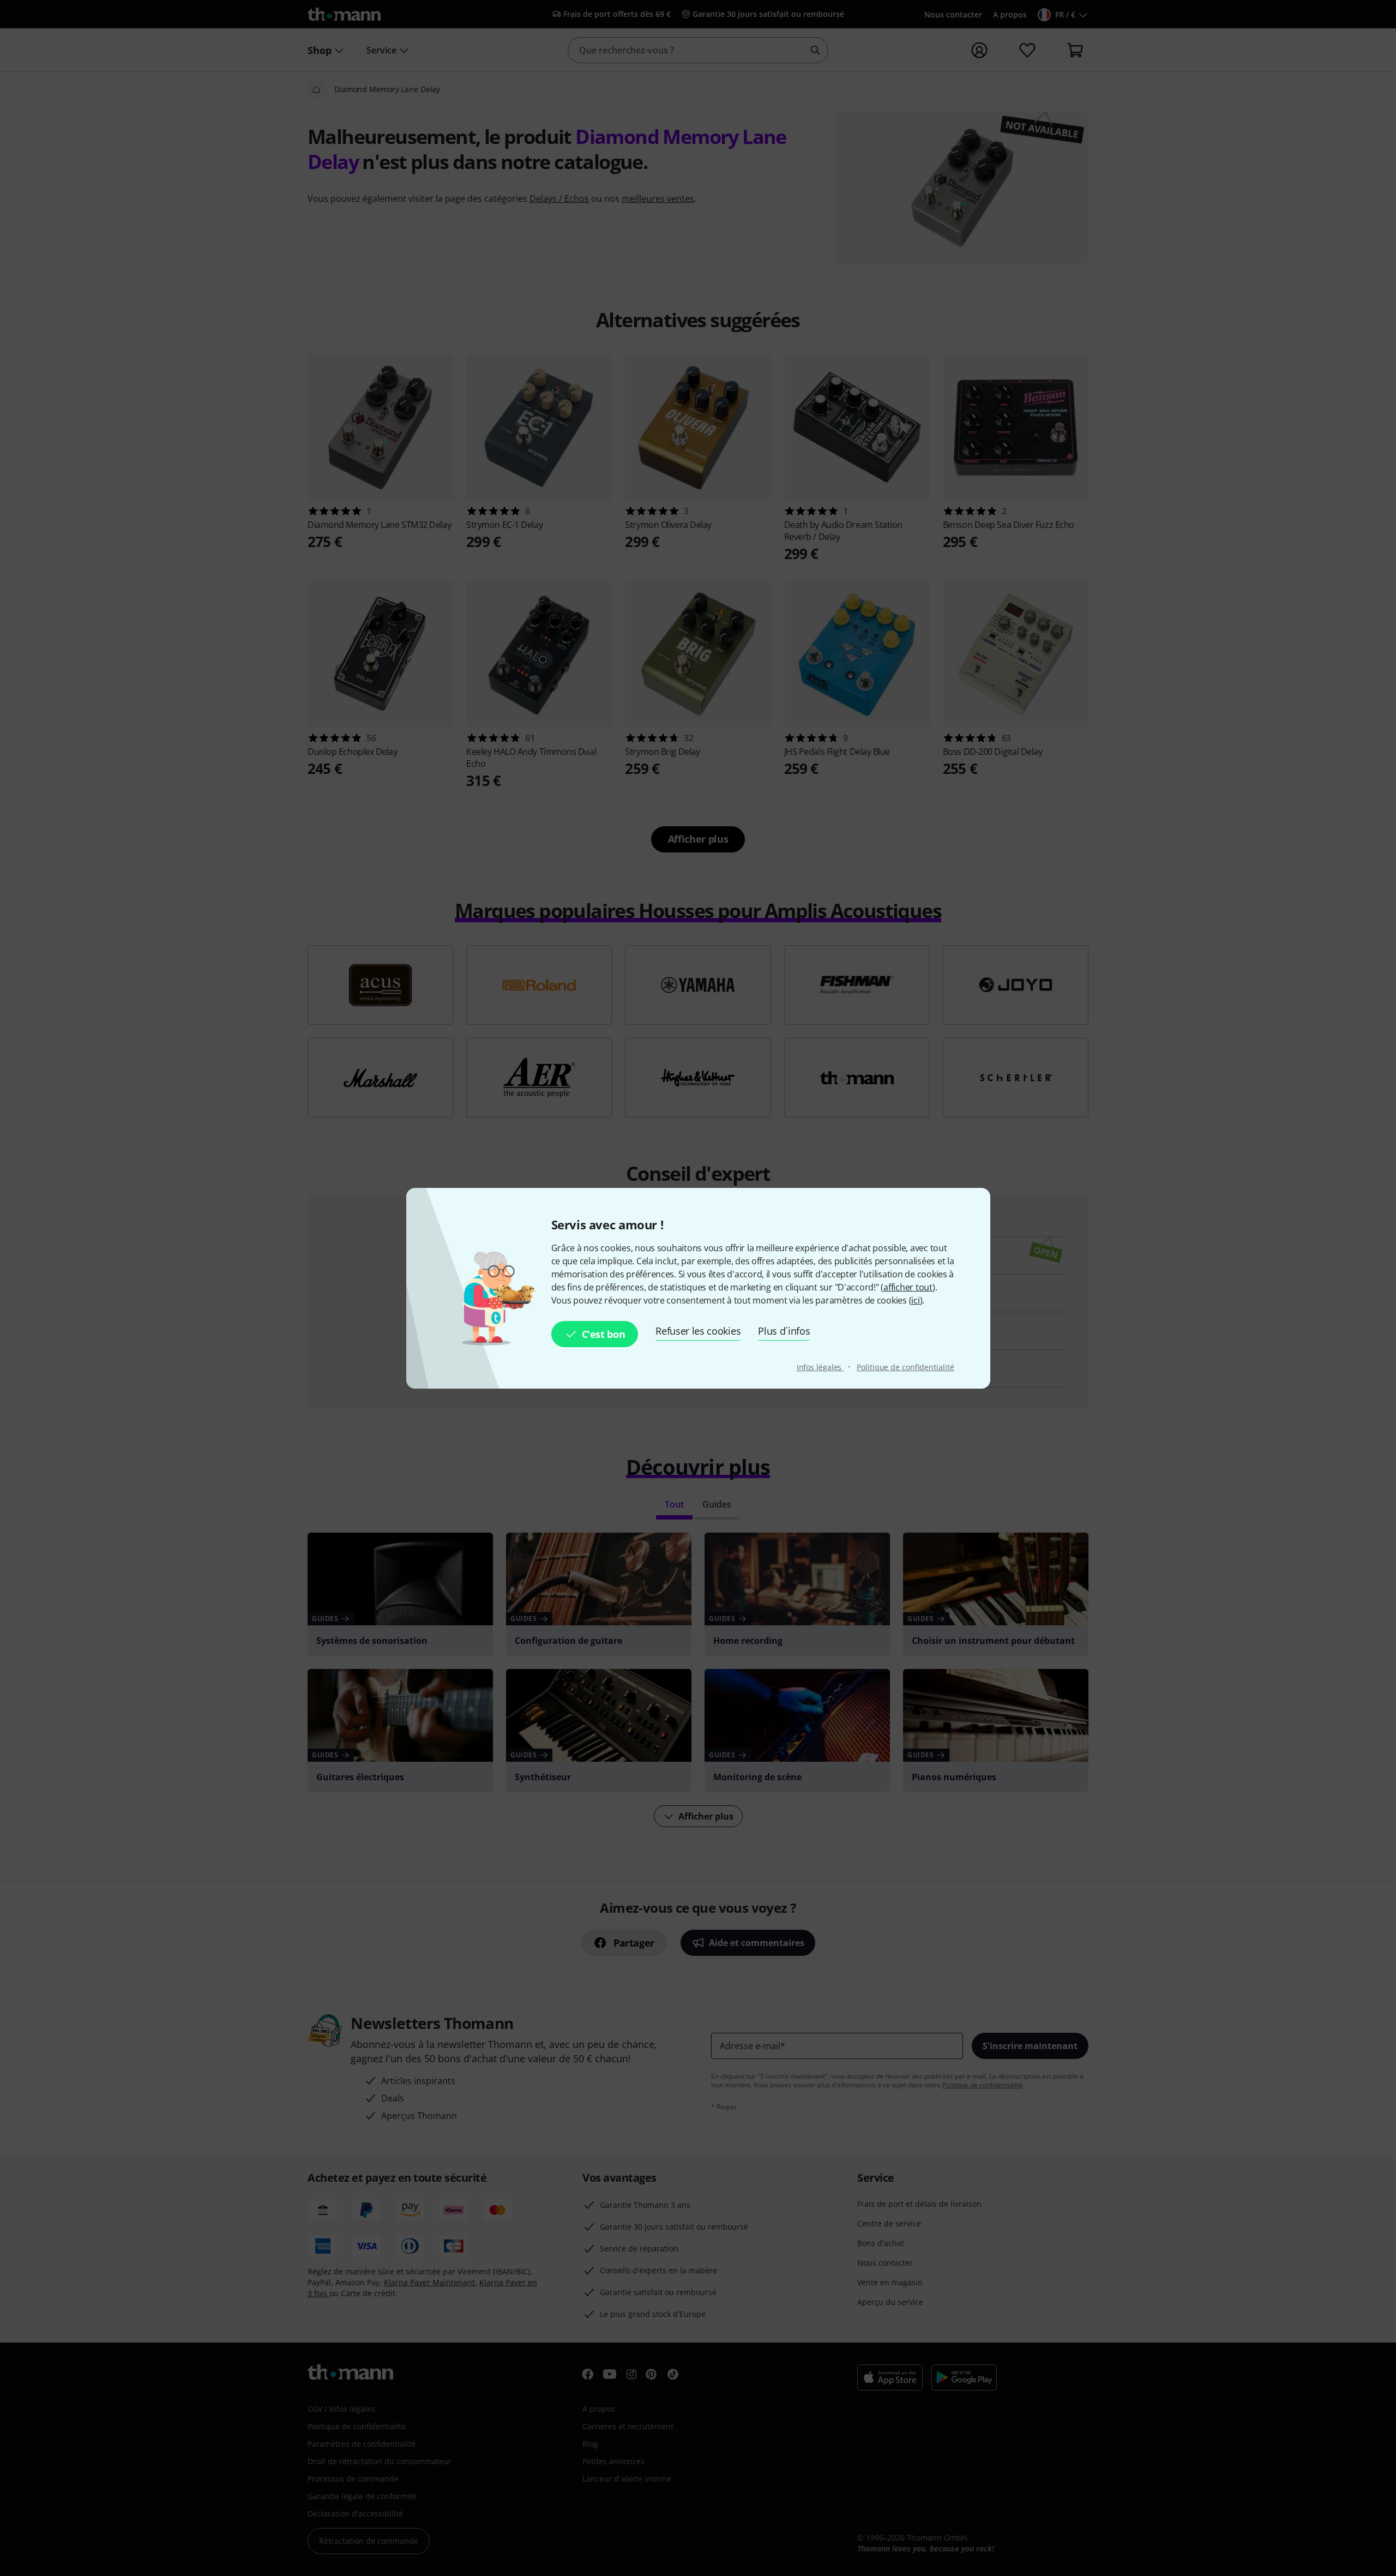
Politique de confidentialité (905, 1367)
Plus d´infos (784, 1331)
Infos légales (820, 1367)
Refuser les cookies (698, 1331)
